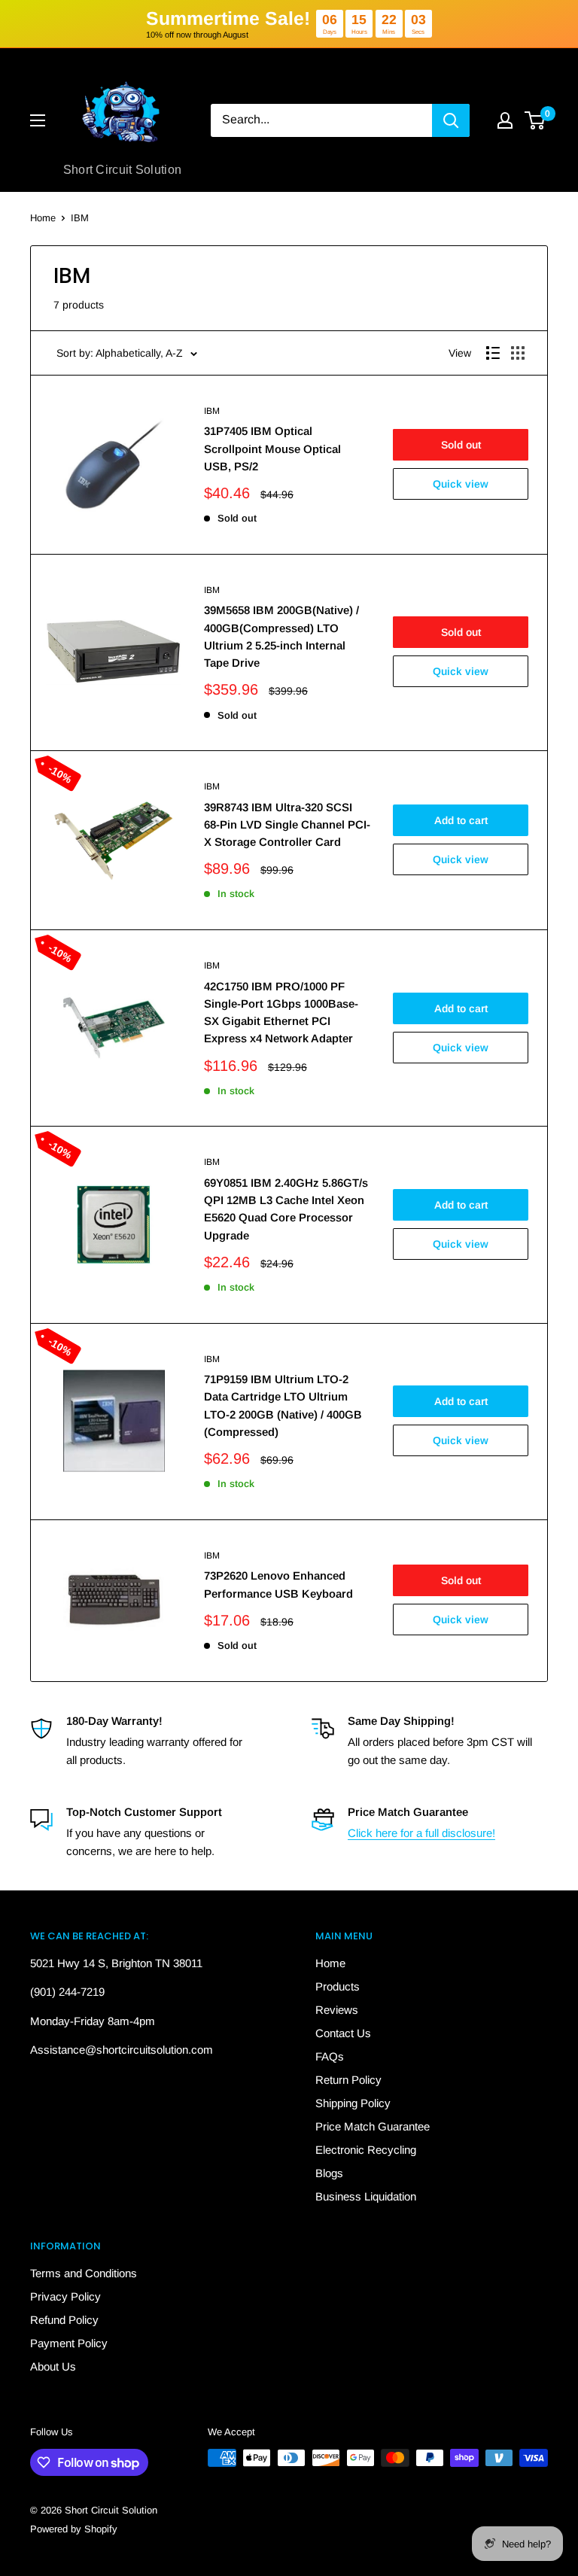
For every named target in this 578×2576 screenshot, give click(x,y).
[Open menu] (38, 120)
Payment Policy (69, 2343)
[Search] (451, 120)
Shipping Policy (353, 2103)
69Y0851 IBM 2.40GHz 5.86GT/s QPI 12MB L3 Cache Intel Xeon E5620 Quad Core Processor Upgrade (286, 1209)
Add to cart (461, 820)
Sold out (461, 445)
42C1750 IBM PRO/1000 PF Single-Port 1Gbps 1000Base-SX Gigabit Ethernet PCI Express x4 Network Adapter (281, 1013)
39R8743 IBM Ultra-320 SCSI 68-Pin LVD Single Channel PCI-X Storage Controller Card (287, 825)
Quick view (461, 484)
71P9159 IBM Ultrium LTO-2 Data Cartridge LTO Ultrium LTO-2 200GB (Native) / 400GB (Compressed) (283, 1405)
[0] (535, 120)
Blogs (329, 2173)
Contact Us (343, 2033)
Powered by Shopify (74, 2529)
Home (43, 218)
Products (338, 1986)
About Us (53, 2366)
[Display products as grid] (518, 353)
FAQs (330, 2056)
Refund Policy (64, 2320)
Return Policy (348, 2080)
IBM (80, 218)
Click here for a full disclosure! (421, 1833)
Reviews (337, 2010)
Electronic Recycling (366, 2150)
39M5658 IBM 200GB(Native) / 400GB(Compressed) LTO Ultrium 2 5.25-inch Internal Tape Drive (281, 636)
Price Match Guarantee (373, 2126)
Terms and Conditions (84, 2273)
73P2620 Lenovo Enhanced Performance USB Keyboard (278, 1584)
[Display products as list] (493, 353)
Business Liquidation (366, 2196)
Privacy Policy (65, 2296)
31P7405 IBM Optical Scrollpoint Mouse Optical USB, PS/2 (272, 449)
